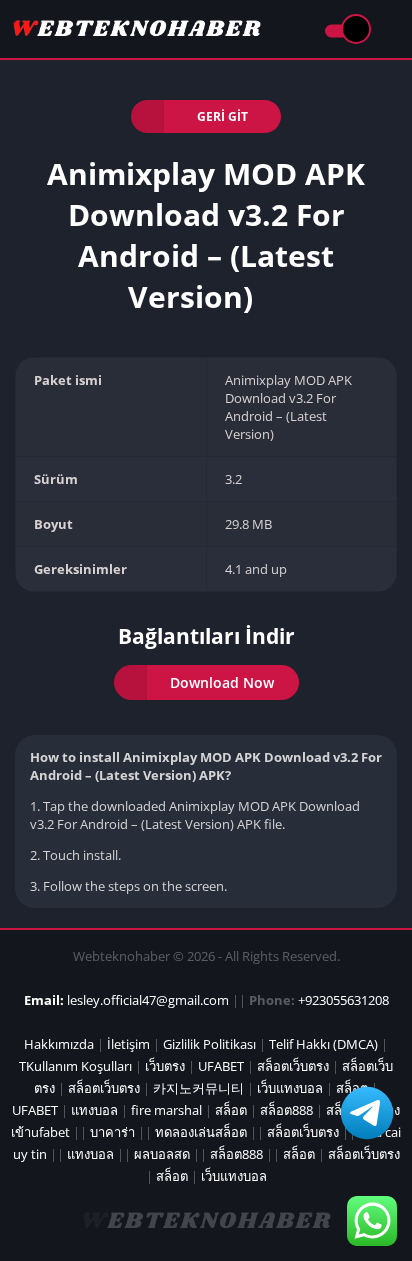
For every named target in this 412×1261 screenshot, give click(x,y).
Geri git (222, 116)
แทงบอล (94, 1110)
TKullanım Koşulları (75, 1066)
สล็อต (231, 1110)
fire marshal (166, 1110)
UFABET (221, 1066)
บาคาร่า (112, 1132)
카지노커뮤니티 (198, 1088)
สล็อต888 (286, 1110)
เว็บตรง (165, 1066)
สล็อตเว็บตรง (293, 1066)
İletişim (128, 1044)
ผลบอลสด (162, 1154)
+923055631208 (343, 1000)
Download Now (222, 682)
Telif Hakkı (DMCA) (323, 1044)
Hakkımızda (59, 1044)
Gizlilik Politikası (209, 1044)
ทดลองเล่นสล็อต (201, 1132)
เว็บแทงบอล (290, 1088)
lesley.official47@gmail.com (148, 1000)
